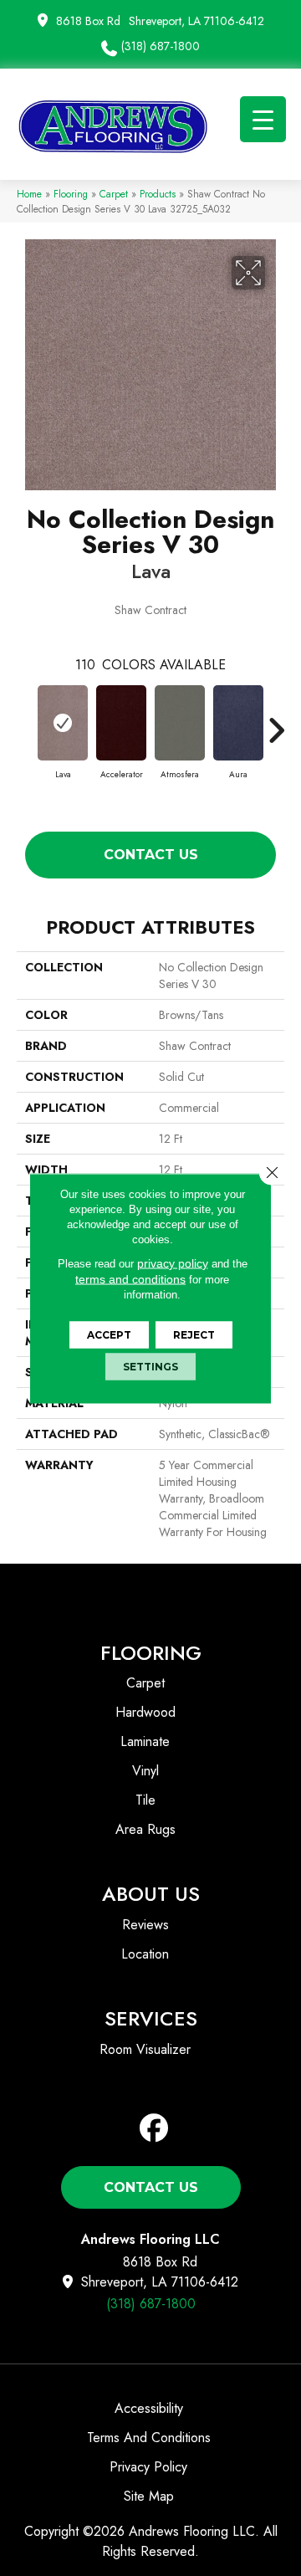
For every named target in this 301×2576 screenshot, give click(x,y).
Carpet (114, 194)
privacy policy (173, 1262)
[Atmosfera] (180, 723)
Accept (109, 1334)
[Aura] (238, 723)
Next (276, 722)
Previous (25, 722)
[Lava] (63, 723)
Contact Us (151, 855)
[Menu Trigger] (263, 119)
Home (29, 194)
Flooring (71, 194)
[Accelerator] (121, 723)
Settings (150, 1366)
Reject (194, 1334)
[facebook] (154, 2129)
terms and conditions (130, 1278)
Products (158, 194)
